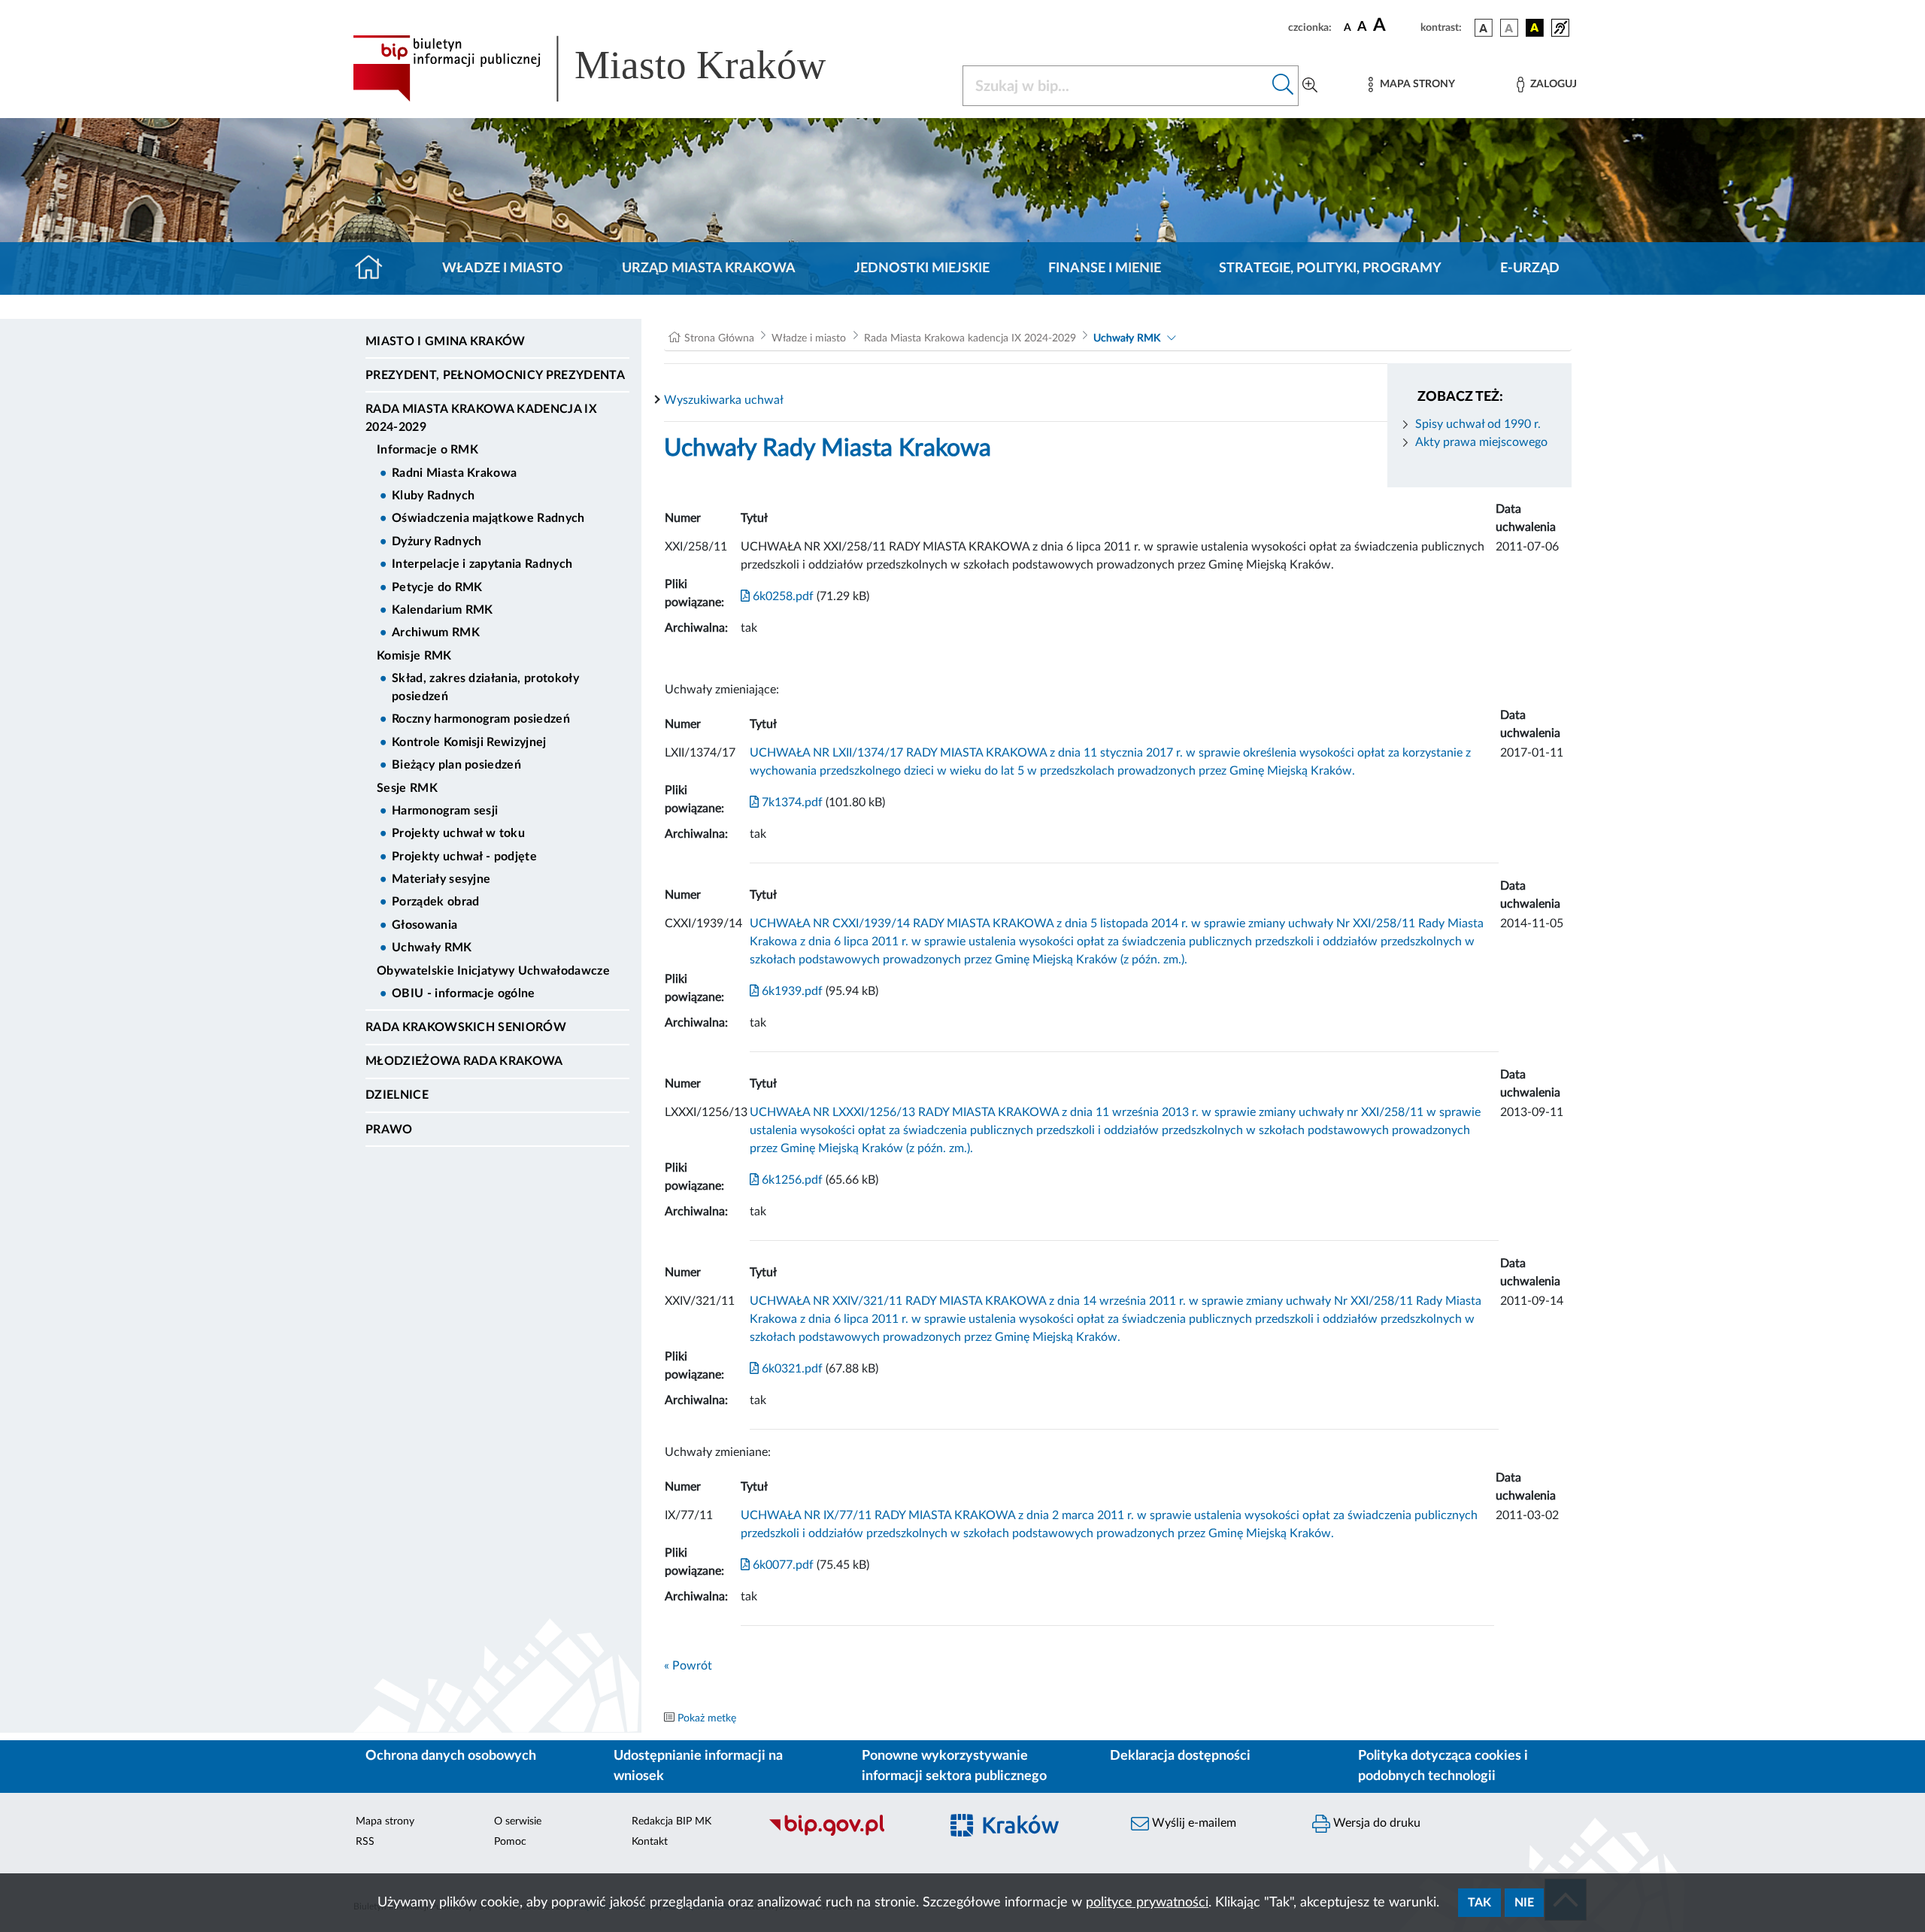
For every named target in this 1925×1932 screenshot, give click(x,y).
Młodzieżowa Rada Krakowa (464, 1061)
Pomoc (510, 1842)
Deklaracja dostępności (1180, 1756)
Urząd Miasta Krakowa (709, 268)
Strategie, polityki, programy (1330, 268)
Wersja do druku (1375, 1823)
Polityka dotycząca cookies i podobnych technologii (1443, 1766)
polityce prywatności (1147, 1903)
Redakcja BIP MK (671, 1821)
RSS (365, 1842)
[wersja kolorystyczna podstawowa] (1484, 28)
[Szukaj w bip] (1283, 86)
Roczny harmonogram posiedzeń (481, 719)
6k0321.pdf (791, 1369)
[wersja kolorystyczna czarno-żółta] (1535, 28)
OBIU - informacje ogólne (464, 993)
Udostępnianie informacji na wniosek (698, 1766)
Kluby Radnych (433, 496)
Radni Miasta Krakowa (454, 473)
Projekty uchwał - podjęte (464, 857)
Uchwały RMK (432, 948)
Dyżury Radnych (437, 541)
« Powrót (688, 1666)
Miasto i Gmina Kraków (446, 341)
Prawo (389, 1130)
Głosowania (424, 925)
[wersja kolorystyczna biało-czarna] (1509, 28)
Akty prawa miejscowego (1481, 442)
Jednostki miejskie (922, 268)
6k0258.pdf (782, 596)
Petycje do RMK (437, 587)
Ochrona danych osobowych (451, 1756)
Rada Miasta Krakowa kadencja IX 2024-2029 (481, 418)
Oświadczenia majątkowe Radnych (488, 518)
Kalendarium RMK (443, 610)
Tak (1479, 1903)
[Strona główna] (375, 268)
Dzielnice (397, 1095)
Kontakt (650, 1842)
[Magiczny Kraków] (1028, 1835)
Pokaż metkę (707, 1718)
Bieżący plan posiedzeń (456, 765)
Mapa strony (385, 1821)
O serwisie (518, 1821)
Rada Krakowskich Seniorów (466, 1027)
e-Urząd (1530, 268)
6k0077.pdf (782, 1565)
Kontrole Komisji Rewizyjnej (469, 742)
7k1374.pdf (791, 802)
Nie (1524, 1903)
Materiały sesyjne (441, 879)
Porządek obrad (435, 902)
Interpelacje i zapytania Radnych (482, 564)
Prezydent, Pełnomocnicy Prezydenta (495, 375)
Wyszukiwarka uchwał (724, 400)
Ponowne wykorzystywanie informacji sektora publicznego (954, 1766)
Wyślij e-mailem (1193, 1823)
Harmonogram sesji (445, 811)
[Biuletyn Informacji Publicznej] (846, 1834)
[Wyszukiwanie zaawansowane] (1310, 86)
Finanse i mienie (1105, 268)
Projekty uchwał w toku (458, 833)
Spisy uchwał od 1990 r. (1478, 424)
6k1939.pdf (791, 991)
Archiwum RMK (436, 632)
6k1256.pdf (791, 1180)
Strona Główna (719, 338)
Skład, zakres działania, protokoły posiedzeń (485, 687)
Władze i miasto (503, 268)
